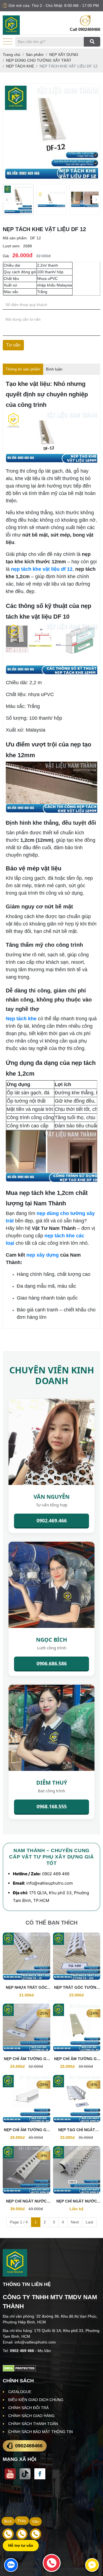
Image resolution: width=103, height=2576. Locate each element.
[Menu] (8, 42)
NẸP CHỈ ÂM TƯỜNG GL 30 (26, 2130)
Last (89, 2222)
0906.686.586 (52, 1663)
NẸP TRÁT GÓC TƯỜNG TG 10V (77, 1988)
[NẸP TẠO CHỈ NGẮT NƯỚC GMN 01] (77, 2099)
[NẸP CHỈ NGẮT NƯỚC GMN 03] (77, 2170)
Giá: (6, 256)
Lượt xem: (12, 246)
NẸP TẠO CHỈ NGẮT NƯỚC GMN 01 (77, 2130)
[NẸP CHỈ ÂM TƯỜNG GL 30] (27, 2099)
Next (75, 2222)
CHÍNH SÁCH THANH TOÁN (33, 2424)
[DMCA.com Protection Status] (19, 2368)
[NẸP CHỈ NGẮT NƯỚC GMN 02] (27, 2170)
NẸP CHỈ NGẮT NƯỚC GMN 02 (26, 2202)
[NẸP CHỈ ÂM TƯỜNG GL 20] (77, 2027)
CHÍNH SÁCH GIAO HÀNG (31, 2416)
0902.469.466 (52, 1520)
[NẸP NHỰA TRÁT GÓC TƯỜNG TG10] (27, 1956)
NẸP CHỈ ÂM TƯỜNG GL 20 (77, 2059)
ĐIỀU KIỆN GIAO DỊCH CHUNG (36, 2400)
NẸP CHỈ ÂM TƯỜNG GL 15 (26, 2059)
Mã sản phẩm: (15, 238)
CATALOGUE (20, 2392)
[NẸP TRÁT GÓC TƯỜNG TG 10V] (77, 1956)
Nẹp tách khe (21, 1019)
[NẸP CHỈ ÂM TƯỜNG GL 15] (27, 2027)
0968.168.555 (52, 1806)
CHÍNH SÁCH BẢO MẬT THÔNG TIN (41, 2432)
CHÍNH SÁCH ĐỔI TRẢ (28, 2408)
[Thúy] (22, 2534)
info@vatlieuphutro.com (50, 1883)
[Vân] (36, 2534)
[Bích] (8, 2534)
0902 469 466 (56, 1874)
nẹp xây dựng (43, 1255)
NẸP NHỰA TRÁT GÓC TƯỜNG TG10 (27, 1988)
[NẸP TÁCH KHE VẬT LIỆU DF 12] (18, 199)
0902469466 (89, 29)
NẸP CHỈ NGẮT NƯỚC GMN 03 (77, 2202)
